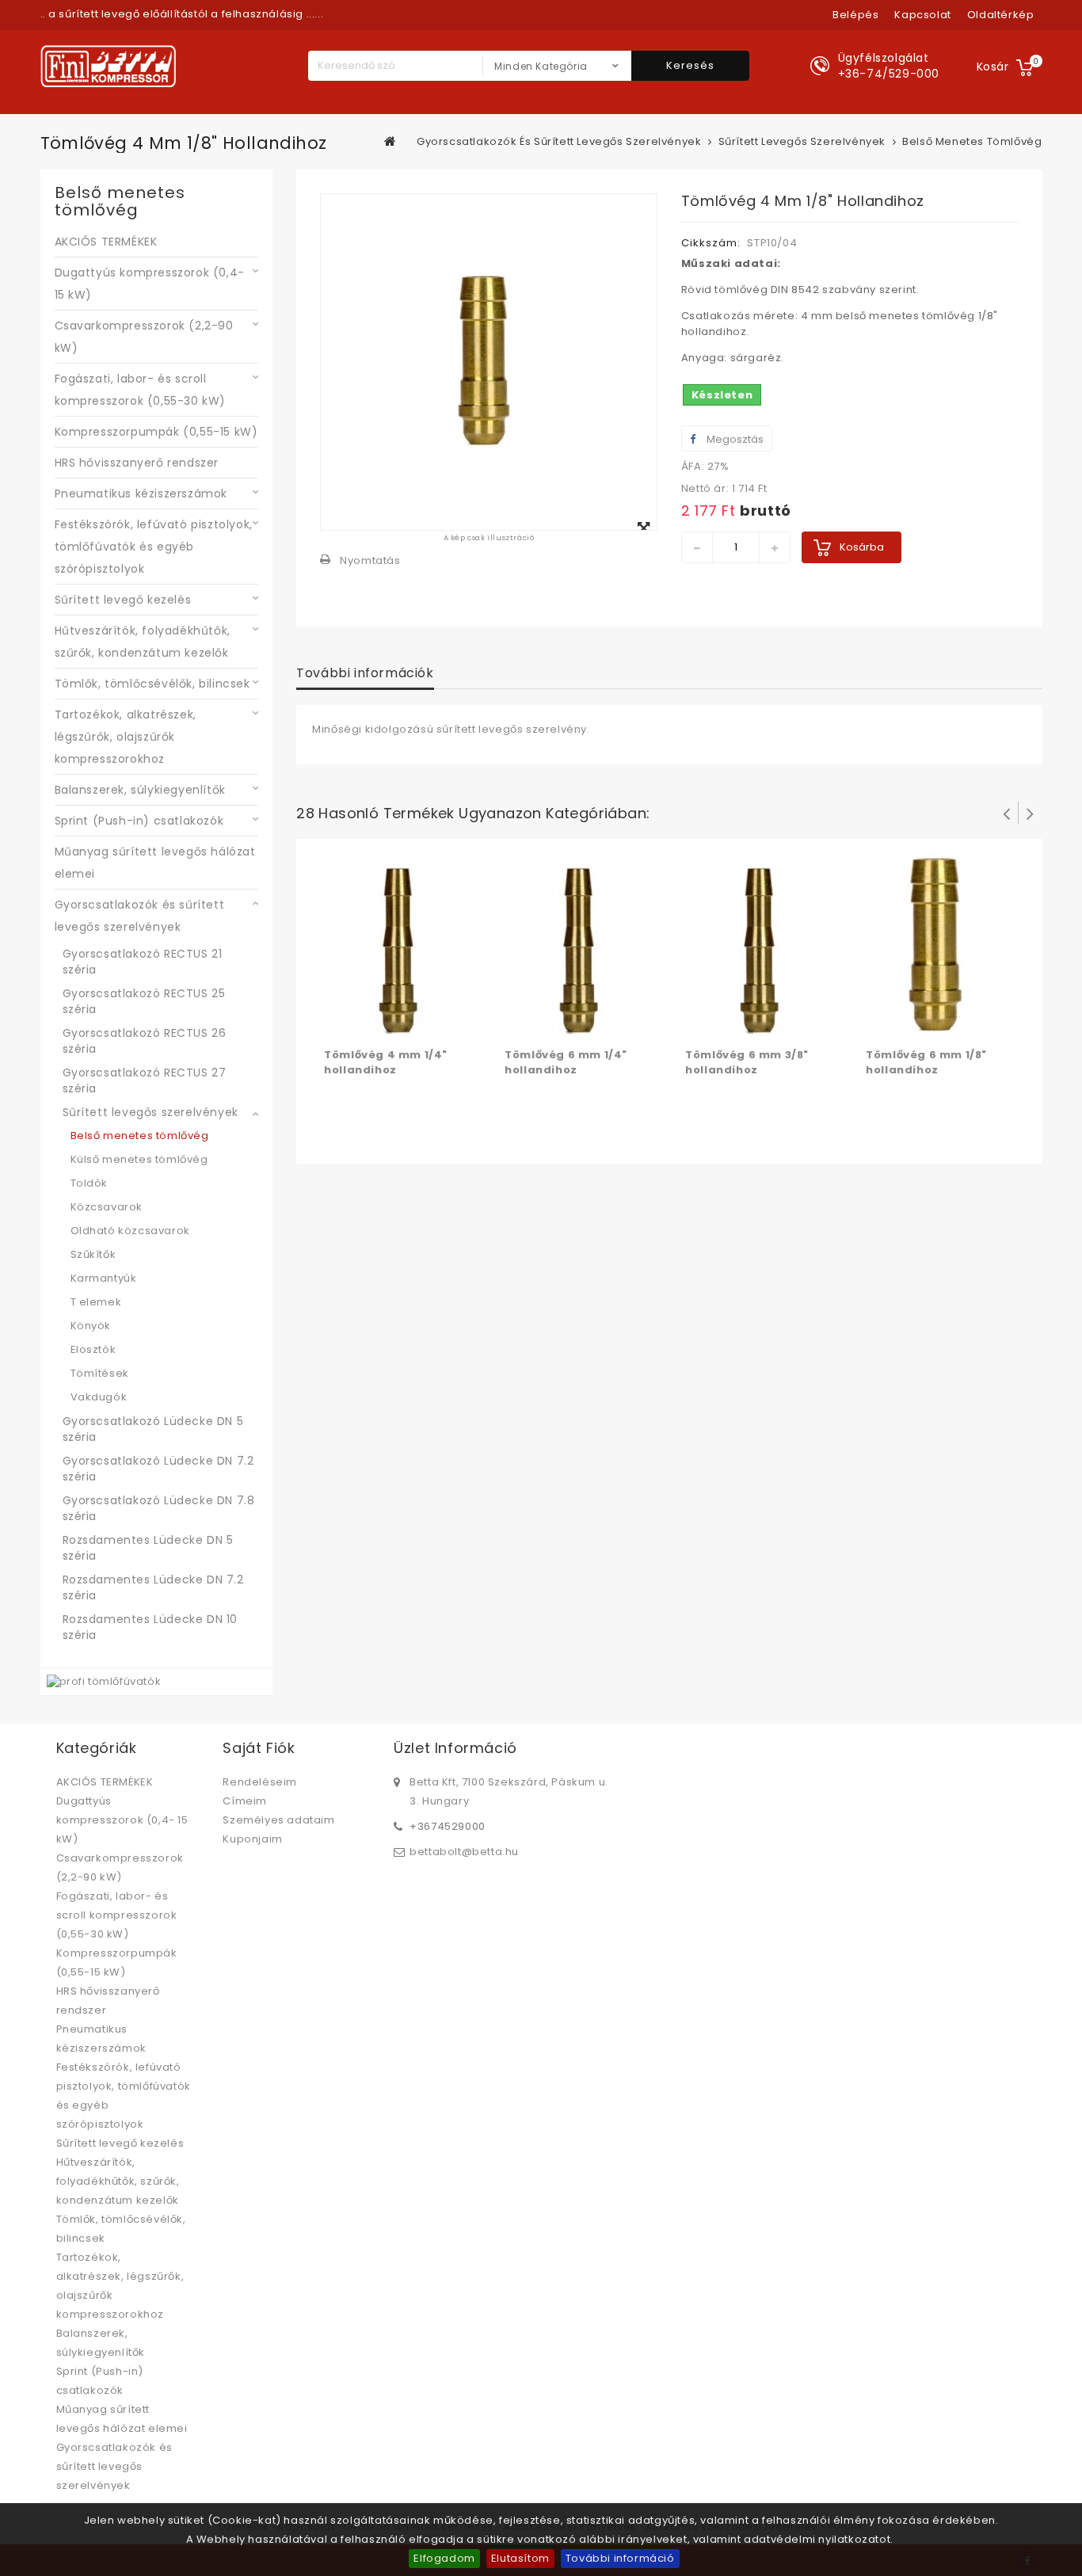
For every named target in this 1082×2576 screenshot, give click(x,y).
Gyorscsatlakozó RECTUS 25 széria (144, 1001)
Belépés (855, 15)
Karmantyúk (104, 1278)
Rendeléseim (260, 1782)
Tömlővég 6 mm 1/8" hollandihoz (926, 1062)
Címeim (245, 1801)
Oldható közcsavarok (130, 1231)
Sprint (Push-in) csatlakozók (139, 821)
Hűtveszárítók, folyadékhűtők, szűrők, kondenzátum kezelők (143, 642)
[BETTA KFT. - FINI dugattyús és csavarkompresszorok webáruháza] (108, 66)
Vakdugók (99, 1397)
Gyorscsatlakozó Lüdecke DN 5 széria (153, 1429)
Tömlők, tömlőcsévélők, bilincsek (152, 684)
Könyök (91, 1326)
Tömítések (100, 1373)
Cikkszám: (711, 243)
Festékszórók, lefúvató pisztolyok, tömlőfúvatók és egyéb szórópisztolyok (154, 547)
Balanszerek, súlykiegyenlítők (140, 790)
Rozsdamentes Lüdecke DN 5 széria (148, 1548)
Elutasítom (520, 2558)
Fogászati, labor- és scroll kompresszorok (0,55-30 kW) (141, 390)
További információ (620, 2558)
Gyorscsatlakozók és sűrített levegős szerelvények (140, 916)
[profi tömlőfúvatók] (104, 1681)
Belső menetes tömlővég (140, 1136)
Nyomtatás (370, 560)
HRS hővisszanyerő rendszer (137, 463)
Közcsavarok (107, 1207)
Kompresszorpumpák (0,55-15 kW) (156, 432)
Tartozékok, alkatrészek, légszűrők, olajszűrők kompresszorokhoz (126, 737)
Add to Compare (370, 1022)
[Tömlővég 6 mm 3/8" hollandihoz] (760, 945)
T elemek (96, 1302)
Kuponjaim (252, 1839)
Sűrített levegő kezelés (123, 600)
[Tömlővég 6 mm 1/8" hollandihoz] (940, 945)
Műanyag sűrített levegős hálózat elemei (155, 863)
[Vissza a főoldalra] (391, 141)
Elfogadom (444, 2558)
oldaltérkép (1001, 15)
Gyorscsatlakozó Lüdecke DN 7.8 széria (159, 1508)
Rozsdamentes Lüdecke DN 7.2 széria (153, 1587)
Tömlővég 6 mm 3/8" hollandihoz (747, 1062)
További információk (365, 673)
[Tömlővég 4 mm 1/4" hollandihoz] (398, 945)
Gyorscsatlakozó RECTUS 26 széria (145, 1041)
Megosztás (734, 439)
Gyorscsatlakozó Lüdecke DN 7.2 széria (158, 1469)
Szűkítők (93, 1254)
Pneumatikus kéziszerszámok (141, 493)
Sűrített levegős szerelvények (150, 1112)
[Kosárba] (338, 1022)
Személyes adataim (278, 1820)
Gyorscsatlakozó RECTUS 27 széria (145, 1080)
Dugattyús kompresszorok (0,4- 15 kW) (150, 284)
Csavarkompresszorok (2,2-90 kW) (144, 337)
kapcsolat (922, 15)
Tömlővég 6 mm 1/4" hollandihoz (566, 1062)
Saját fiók (259, 1748)
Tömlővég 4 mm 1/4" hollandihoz (386, 1062)
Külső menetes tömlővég (139, 1159)
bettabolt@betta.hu (464, 1852)
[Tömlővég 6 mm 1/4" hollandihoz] (579, 945)
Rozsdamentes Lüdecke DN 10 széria (150, 1627)
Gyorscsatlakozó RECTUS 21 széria (143, 962)
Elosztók (93, 1349)
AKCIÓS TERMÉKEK (106, 242)
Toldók (90, 1183)
